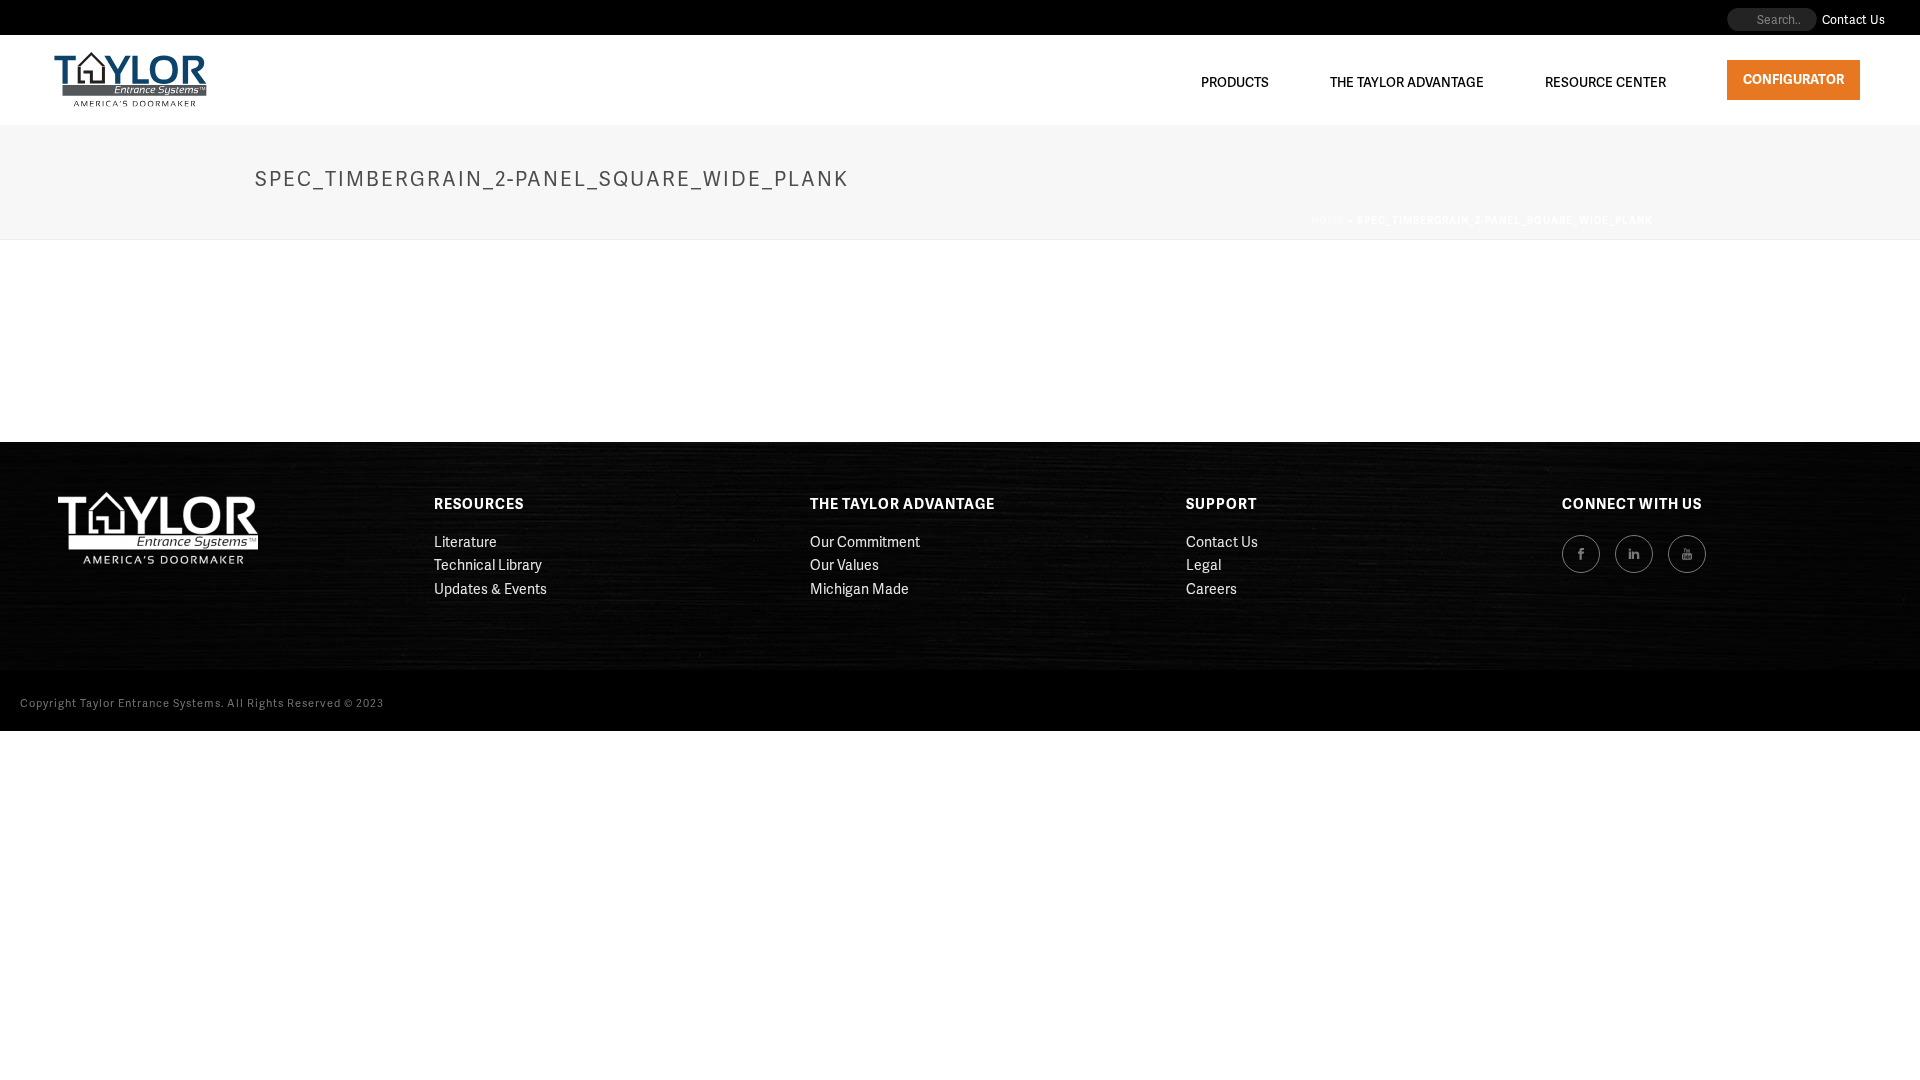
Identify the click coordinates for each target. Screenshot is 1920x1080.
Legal (1203, 564)
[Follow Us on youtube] (1687, 554)
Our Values (844, 564)
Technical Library (488, 564)
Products (1235, 82)
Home (1328, 220)
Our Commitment (865, 541)
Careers (1211, 588)
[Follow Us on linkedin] (1634, 554)
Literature (465, 541)
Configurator (1793, 79)
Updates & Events (490, 588)
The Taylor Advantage (1407, 82)
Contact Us (1222, 541)
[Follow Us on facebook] (1581, 554)
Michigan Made (859, 588)
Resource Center (1605, 82)
